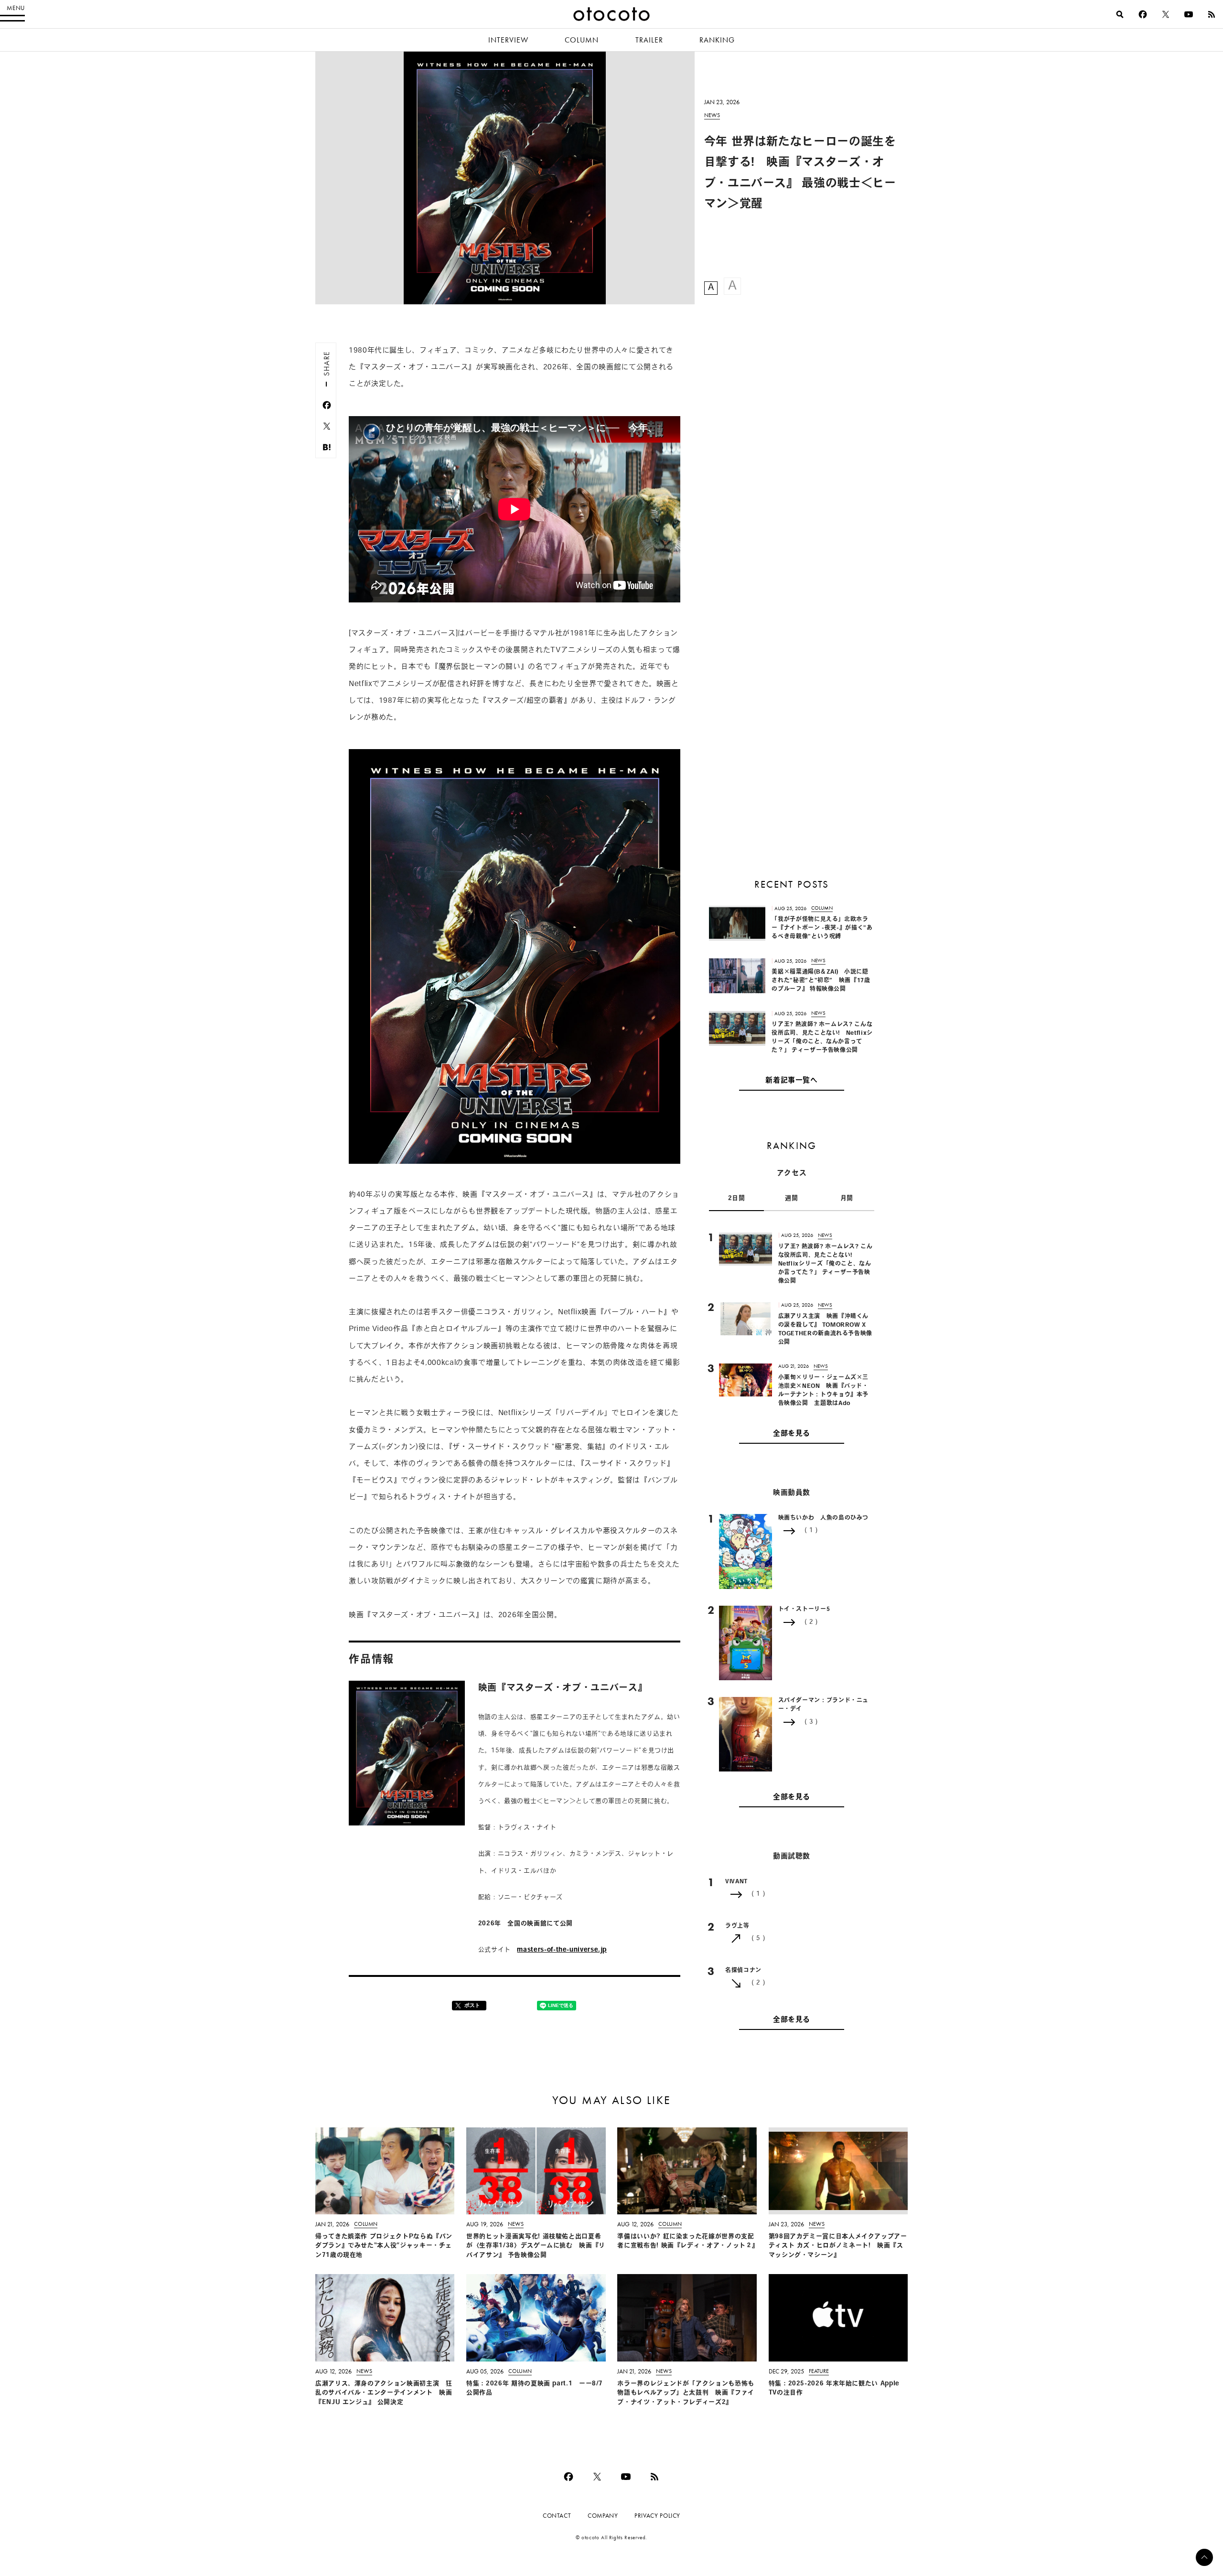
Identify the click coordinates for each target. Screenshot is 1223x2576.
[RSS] (1212, 14)
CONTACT (557, 2516)
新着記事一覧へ (791, 1081)
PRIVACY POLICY (657, 2516)
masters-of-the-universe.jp (562, 1950)
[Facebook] (1143, 14)
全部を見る (792, 1434)
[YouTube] (1189, 14)
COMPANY (603, 2516)
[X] (1166, 14)
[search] (1120, 14)
